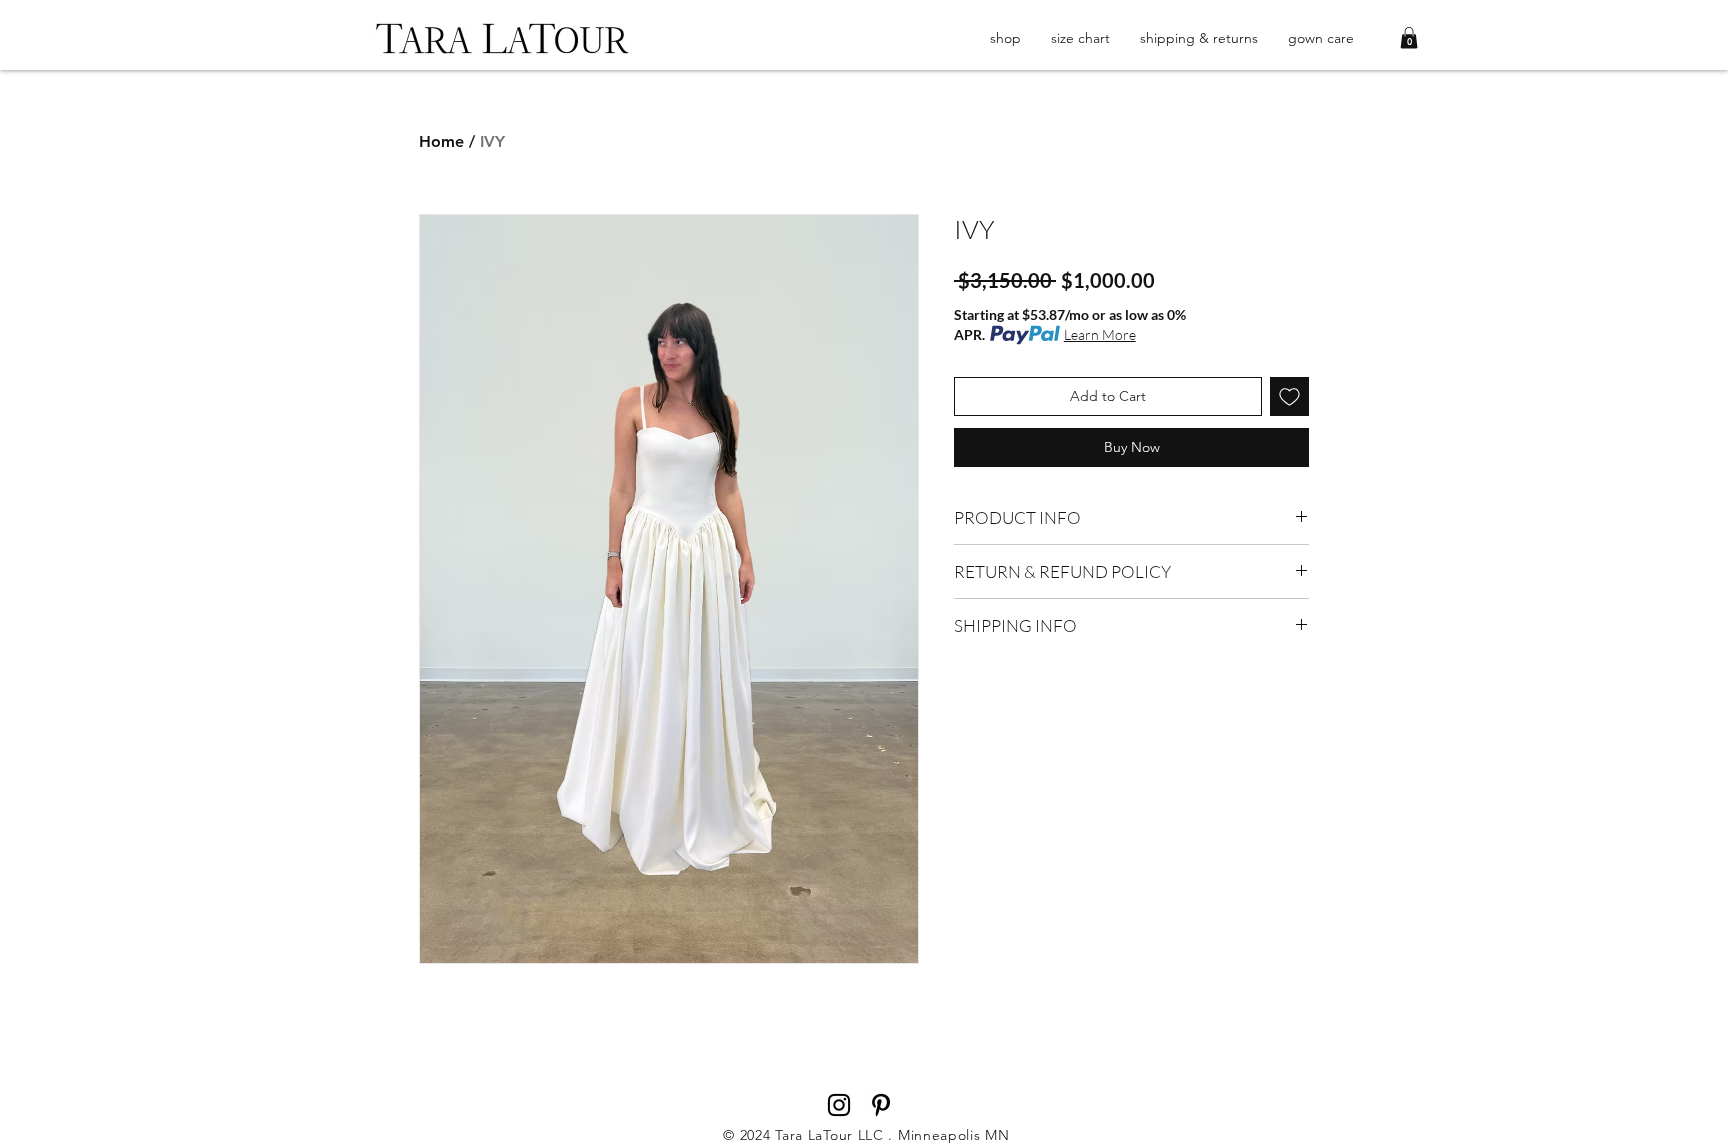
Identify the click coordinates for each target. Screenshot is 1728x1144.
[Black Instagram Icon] (839, 1105)
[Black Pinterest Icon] (881, 1105)
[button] (1409, 38)
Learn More (1100, 334)
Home (441, 141)
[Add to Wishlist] (1289, 396)
